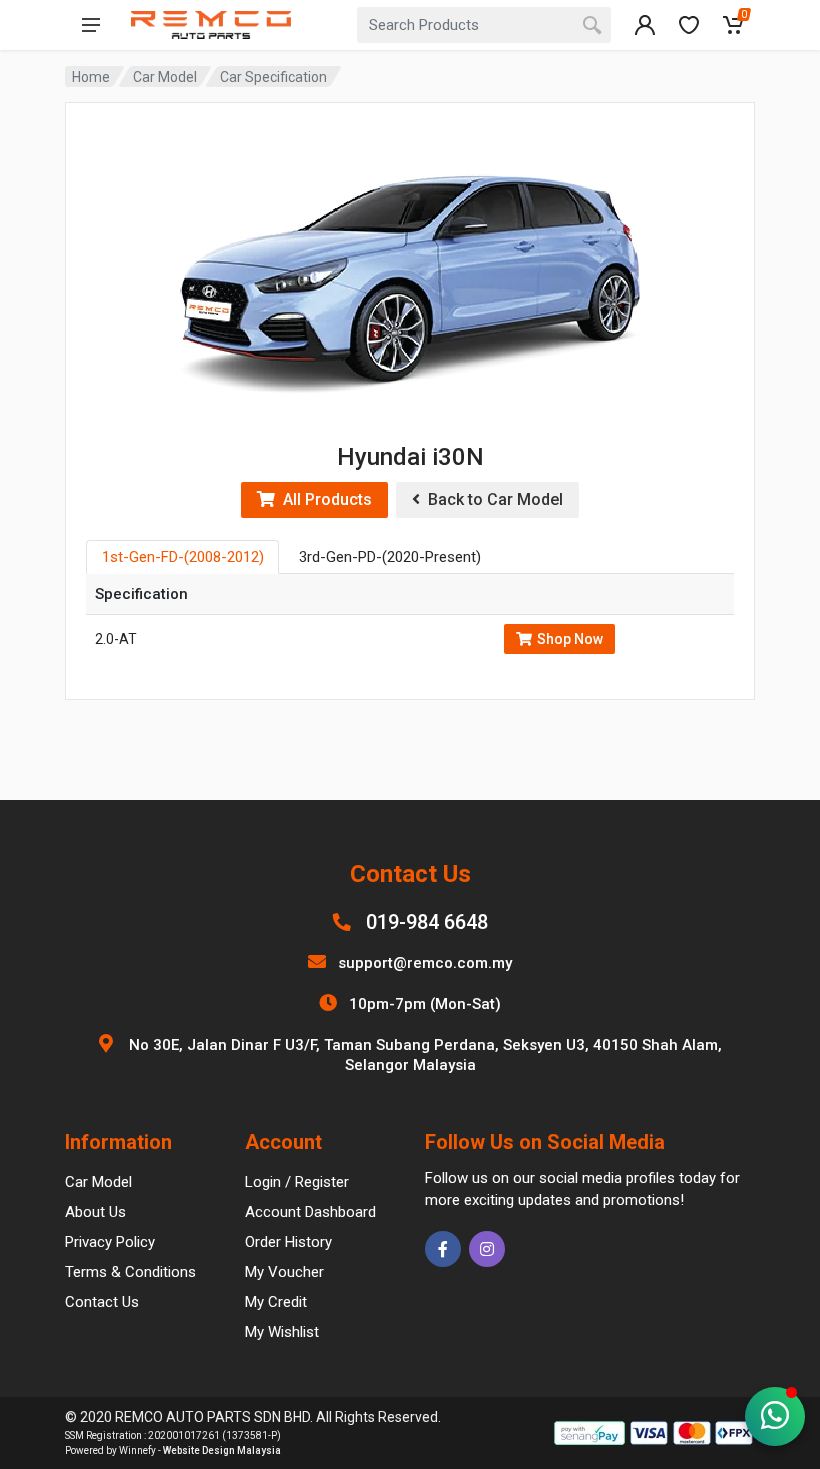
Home (91, 77)
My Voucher (284, 1272)
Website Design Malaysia (222, 1450)
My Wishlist (282, 1332)
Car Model (165, 77)
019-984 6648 (427, 922)
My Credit (276, 1302)
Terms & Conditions (130, 1272)
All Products (323, 499)
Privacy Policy (110, 1242)
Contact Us (102, 1302)
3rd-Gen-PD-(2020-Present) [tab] (390, 557)
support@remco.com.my (425, 963)
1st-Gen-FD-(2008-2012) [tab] (183, 557)
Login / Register (297, 1182)
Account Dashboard (310, 1212)
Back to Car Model (491, 499)
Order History (288, 1242)
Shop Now (570, 639)
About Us (95, 1212)
